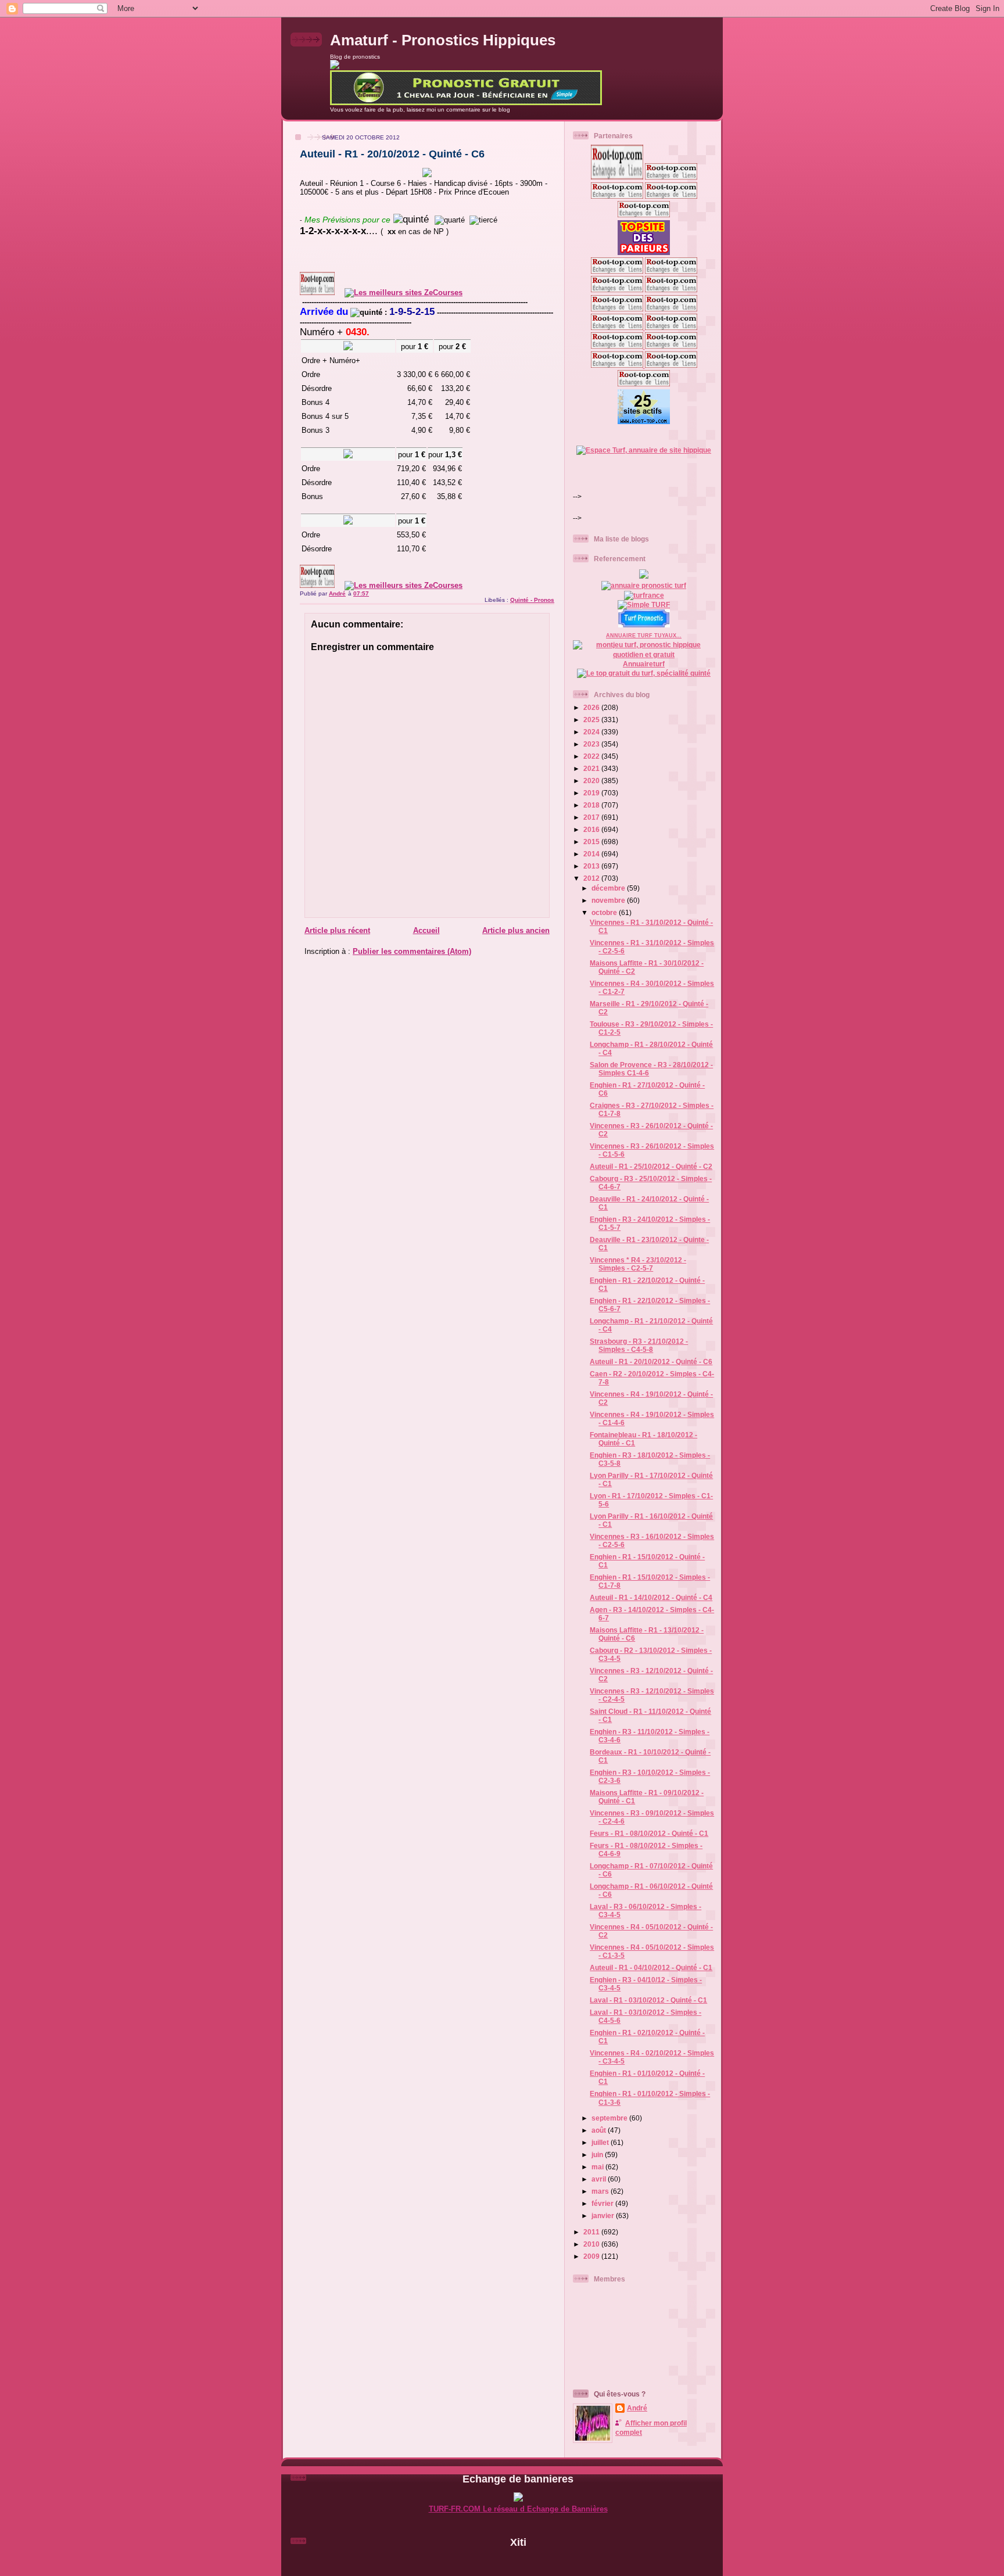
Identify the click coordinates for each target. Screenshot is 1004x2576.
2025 (592, 720)
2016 (592, 829)
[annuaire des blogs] (644, 576)
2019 (592, 793)
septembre (610, 2118)
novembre (609, 900)
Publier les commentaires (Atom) (412, 951)
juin (598, 2155)
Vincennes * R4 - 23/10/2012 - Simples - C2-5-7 (638, 1264)
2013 (592, 866)
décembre (609, 888)
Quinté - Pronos (532, 600)
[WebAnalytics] (518, 2562)
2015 (592, 842)
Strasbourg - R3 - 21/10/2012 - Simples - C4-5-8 (639, 1345)
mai (598, 2167)
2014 (592, 854)
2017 (592, 817)
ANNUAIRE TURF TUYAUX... (644, 636)
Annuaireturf (644, 664)
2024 (592, 732)
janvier (604, 2216)
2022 (592, 756)
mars (601, 2191)
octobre (605, 912)
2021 (592, 768)
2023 (592, 744)
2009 (592, 2256)
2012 (592, 878)
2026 (592, 707)
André (637, 2408)
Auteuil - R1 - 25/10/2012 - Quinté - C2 (651, 1166)
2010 (592, 2244)
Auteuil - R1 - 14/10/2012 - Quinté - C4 (651, 1597)
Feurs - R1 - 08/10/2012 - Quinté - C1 (649, 1833)
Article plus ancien (516, 930)
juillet (601, 2142)
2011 (592, 2232)
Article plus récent (337, 930)
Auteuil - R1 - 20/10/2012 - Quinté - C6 (651, 1361)
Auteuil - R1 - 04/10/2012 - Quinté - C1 (651, 1967)
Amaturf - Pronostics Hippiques (443, 40)
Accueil (426, 930)
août (600, 2130)
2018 (592, 805)
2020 (592, 781)
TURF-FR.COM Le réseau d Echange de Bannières (518, 2509)
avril (600, 2179)
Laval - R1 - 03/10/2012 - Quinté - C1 (648, 2000)
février (603, 2203)
